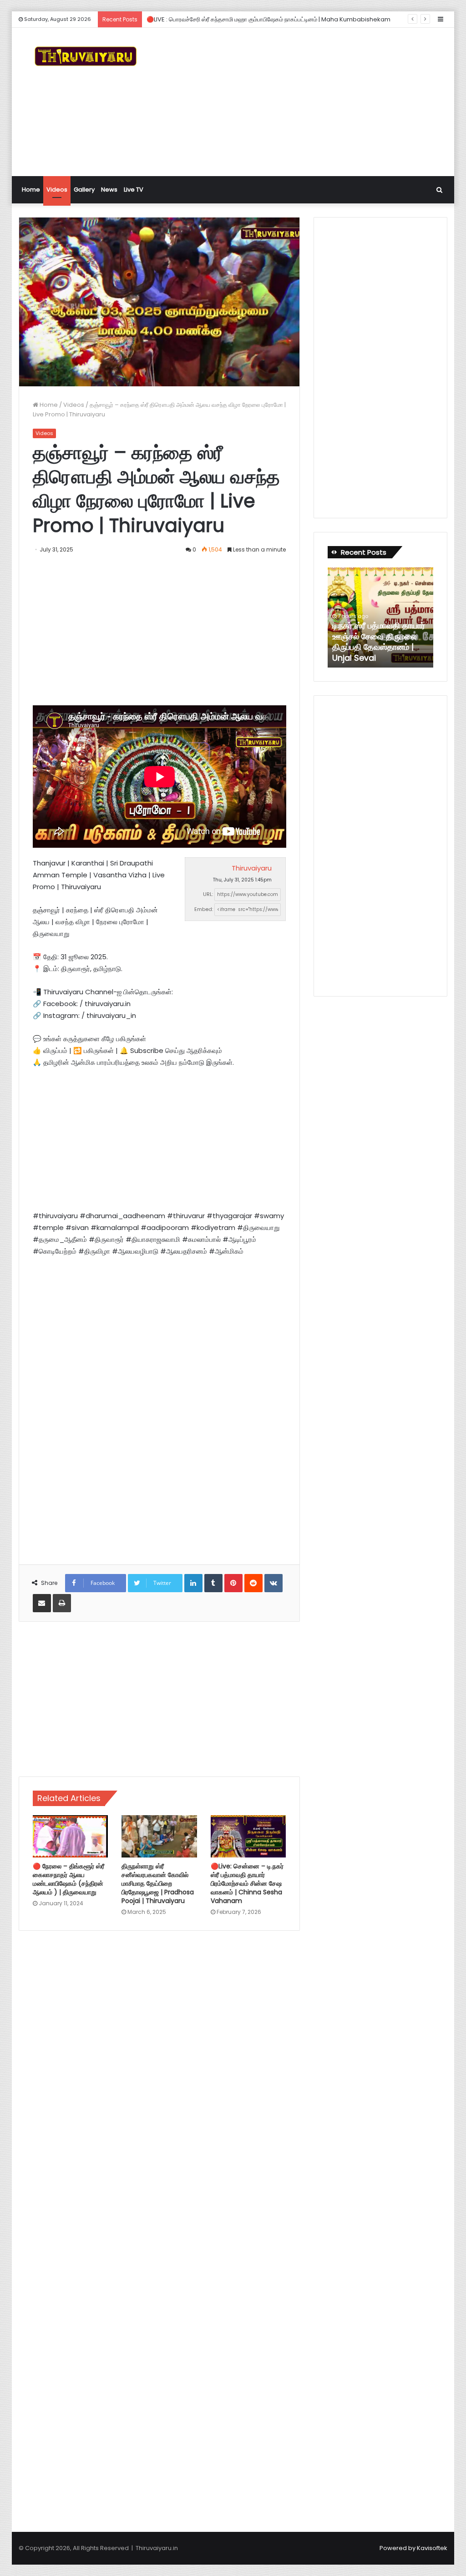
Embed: (204, 909)
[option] (381, 617)
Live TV (134, 190)
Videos (57, 190)
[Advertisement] (316, 101)
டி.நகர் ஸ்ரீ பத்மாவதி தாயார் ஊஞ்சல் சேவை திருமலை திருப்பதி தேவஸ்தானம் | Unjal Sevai (379, 641)
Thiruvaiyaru (252, 868)
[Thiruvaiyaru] (86, 56)
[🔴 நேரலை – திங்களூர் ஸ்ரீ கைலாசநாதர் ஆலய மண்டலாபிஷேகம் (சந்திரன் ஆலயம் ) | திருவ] (71, 1836)
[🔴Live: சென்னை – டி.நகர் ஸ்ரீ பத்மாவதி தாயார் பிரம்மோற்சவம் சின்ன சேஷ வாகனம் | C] (248, 1836)
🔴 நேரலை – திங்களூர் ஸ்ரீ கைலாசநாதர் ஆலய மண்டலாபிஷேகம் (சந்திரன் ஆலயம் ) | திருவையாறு (68, 1879)
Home (31, 190)
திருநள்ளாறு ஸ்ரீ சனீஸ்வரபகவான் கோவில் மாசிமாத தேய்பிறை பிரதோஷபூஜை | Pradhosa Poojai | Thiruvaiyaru (158, 1883)
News (109, 190)
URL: (208, 894)
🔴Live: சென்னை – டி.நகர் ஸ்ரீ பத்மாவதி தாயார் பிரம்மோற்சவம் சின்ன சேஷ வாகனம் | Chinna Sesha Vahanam (247, 1883)
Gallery (84, 190)
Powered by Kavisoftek (413, 2548)
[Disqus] (160, 2068)
